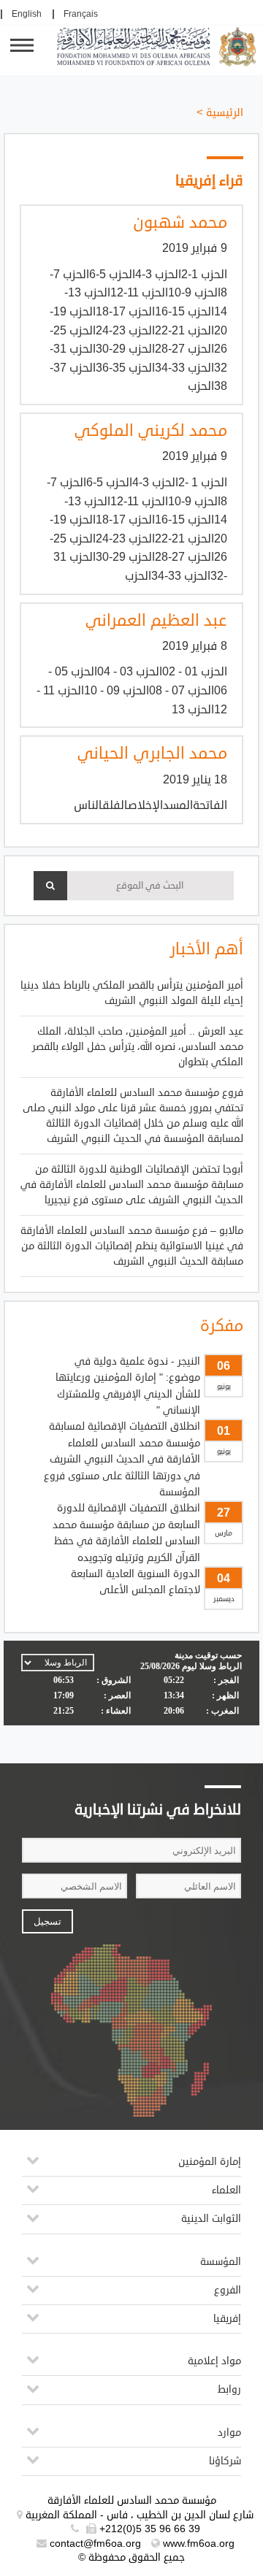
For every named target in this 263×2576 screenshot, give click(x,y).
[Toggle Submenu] (33, 2166)
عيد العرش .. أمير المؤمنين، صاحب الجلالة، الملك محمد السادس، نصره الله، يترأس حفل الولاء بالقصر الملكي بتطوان (138, 1047)
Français (81, 14)
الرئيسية (225, 113)
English (27, 14)
